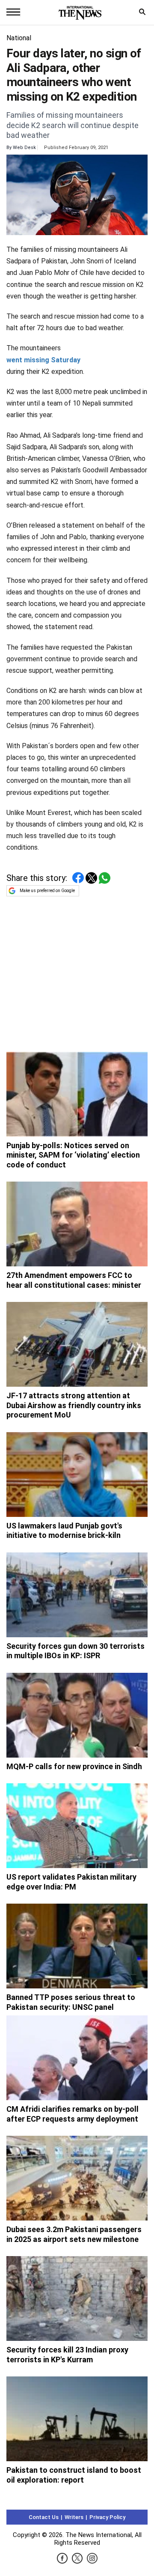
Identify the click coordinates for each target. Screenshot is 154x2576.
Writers (74, 2517)
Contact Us (44, 2517)
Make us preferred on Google (47, 891)
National (19, 38)
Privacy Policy (107, 2517)
